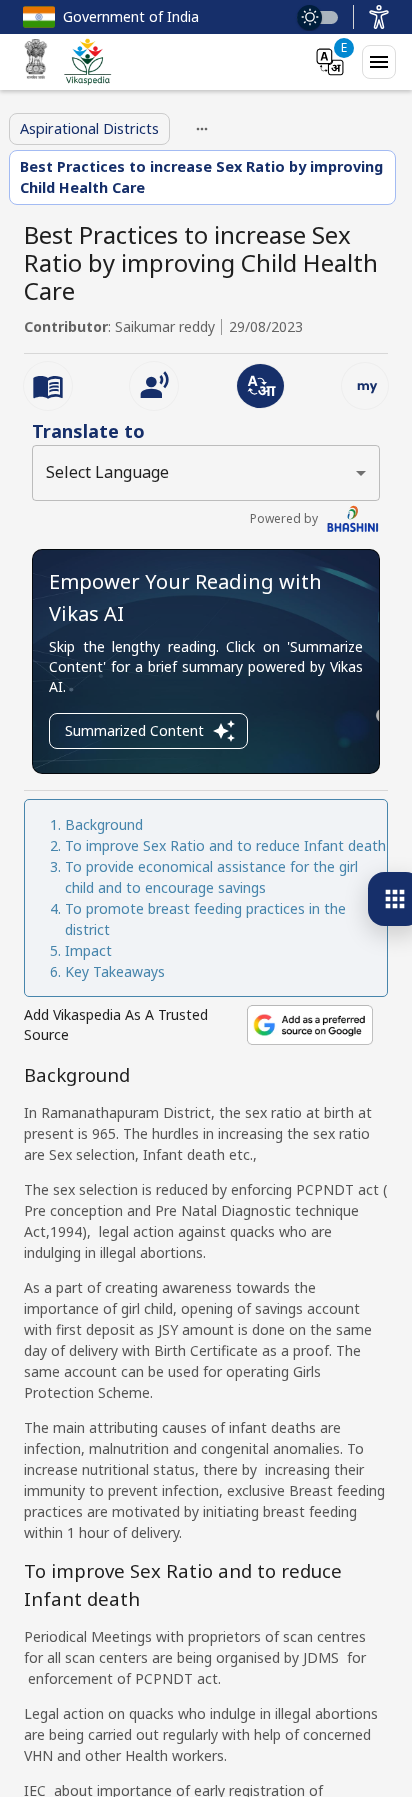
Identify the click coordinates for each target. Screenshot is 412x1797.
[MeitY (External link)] (36, 62)
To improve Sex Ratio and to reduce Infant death (225, 845)
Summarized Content (134, 730)
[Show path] (202, 129)
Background (104, 824)
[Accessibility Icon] (379, 17)
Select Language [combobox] (107, 472)
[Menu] (379, 62)
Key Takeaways (115, 971)
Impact (90, 950)
